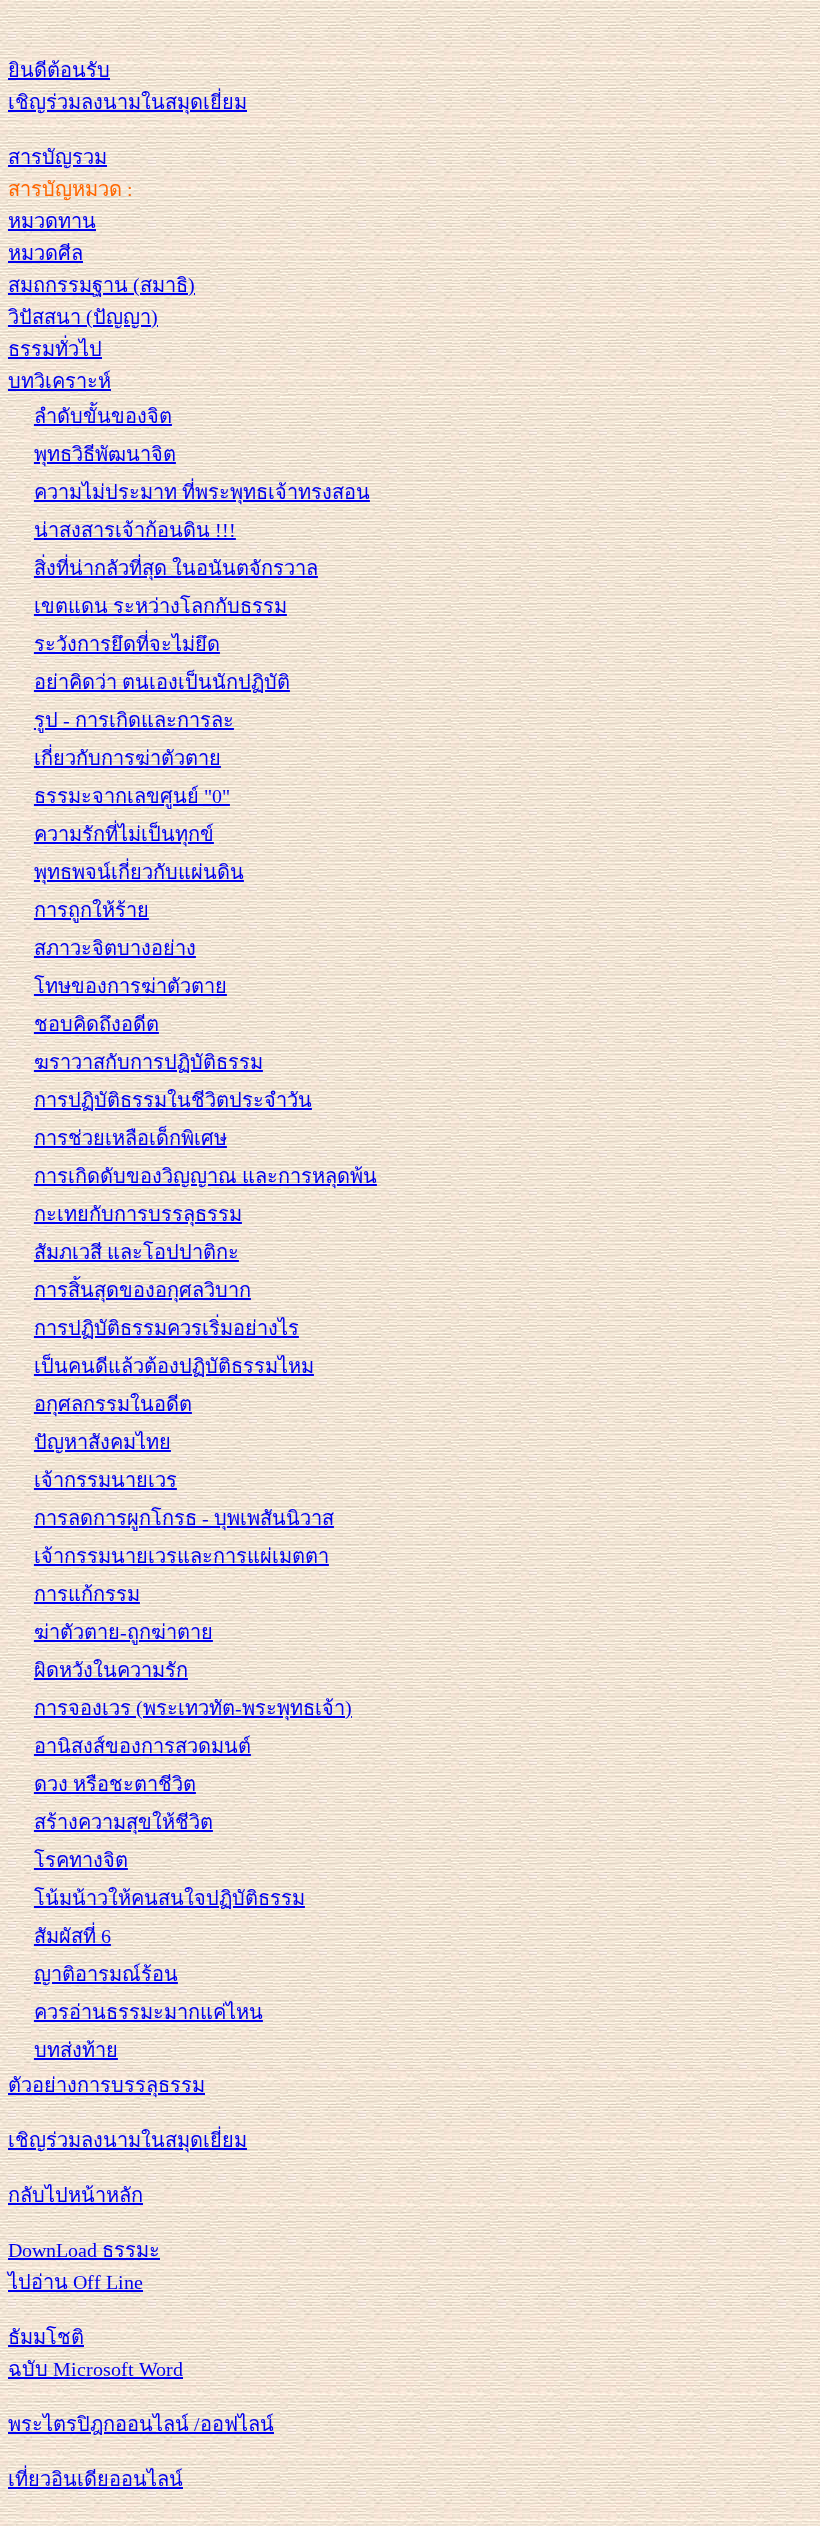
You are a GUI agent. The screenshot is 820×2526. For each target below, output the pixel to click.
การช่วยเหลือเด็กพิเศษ (130, 1138)
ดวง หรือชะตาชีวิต (115, 1784)
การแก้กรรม (87, 1594)
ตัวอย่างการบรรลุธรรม (106, 2085)
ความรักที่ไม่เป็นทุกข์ (124, 834)
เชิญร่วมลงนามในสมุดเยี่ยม (127, 102)
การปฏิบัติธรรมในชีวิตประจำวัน (173, 1100)
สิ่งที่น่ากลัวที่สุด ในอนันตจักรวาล (176, 568)
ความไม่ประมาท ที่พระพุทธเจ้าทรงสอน (202, 492)
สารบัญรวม (57, 157)
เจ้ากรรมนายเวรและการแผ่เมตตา (181, 1556)
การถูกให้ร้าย (91, 910)
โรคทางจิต (81, 1860)
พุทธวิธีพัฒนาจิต (105, 454)
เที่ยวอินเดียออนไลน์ (95, 2479)
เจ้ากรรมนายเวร (105, 1480)
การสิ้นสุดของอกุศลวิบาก (142, 1290)
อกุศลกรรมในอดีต (113, 1404)
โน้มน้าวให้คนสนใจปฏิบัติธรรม (169, 1898)
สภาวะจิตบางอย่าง (115, 948)
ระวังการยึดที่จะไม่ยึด (127, 644)
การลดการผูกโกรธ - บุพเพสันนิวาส (184, 1518)
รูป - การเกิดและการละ (134, 720)
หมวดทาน (52, 221)
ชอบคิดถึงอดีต (96, 1024)
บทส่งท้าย (76, 2050)
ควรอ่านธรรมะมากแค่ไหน (148, 2012)
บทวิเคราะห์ (59, 381)
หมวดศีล (45, 253)
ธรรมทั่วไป (55, 349)
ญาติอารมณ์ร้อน (106, 1974)
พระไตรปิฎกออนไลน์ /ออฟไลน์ (141, 2424)
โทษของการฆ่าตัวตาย (130, 986)
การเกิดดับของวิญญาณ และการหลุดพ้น (205, 1176)
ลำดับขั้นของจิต (103, 416)
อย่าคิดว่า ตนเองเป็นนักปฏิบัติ (162, 682)
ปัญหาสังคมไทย (102, 1442)
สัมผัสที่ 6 (72, 1936)
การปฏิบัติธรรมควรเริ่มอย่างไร (166, 1328)
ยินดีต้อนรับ (59, 70)
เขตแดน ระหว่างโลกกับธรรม (160, 606)
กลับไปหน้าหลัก (75, 2195)
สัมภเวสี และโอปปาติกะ (136, 1252)
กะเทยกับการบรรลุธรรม (138, 1214)
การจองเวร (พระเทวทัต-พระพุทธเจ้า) (193, 1708)
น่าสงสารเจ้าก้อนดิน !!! (135, 530)
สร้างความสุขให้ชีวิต (123, 1822)
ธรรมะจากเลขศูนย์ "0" (132, 796)
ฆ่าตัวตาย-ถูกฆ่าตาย (123, 1632)
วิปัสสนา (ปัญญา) (83, 317)
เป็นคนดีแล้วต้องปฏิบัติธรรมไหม (174, 1366)
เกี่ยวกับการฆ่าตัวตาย (127, 758)
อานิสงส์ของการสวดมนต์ (142, 1746)
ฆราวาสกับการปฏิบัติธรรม (148, 1062)
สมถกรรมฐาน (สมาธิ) (101, 285)
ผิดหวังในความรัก (111, 1670)
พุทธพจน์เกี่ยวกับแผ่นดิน (139, 872)
